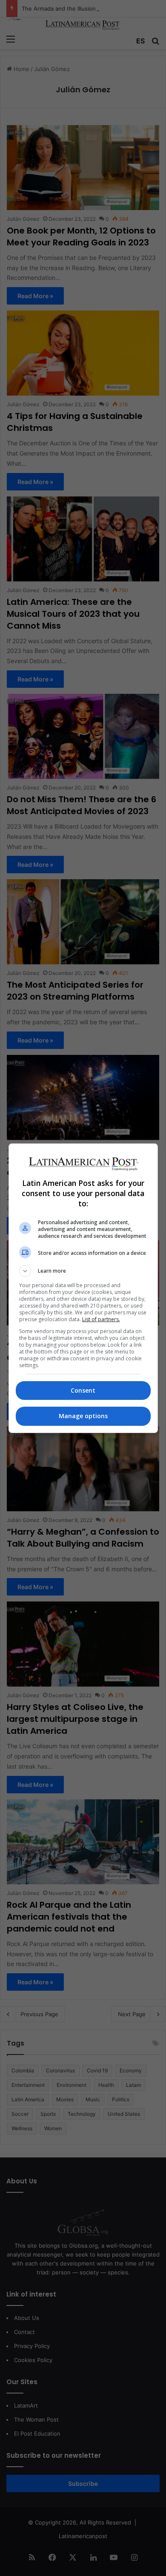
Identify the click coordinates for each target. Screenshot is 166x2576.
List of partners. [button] (101, 1319)
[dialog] (83, 1288)
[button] (83, 1271)
